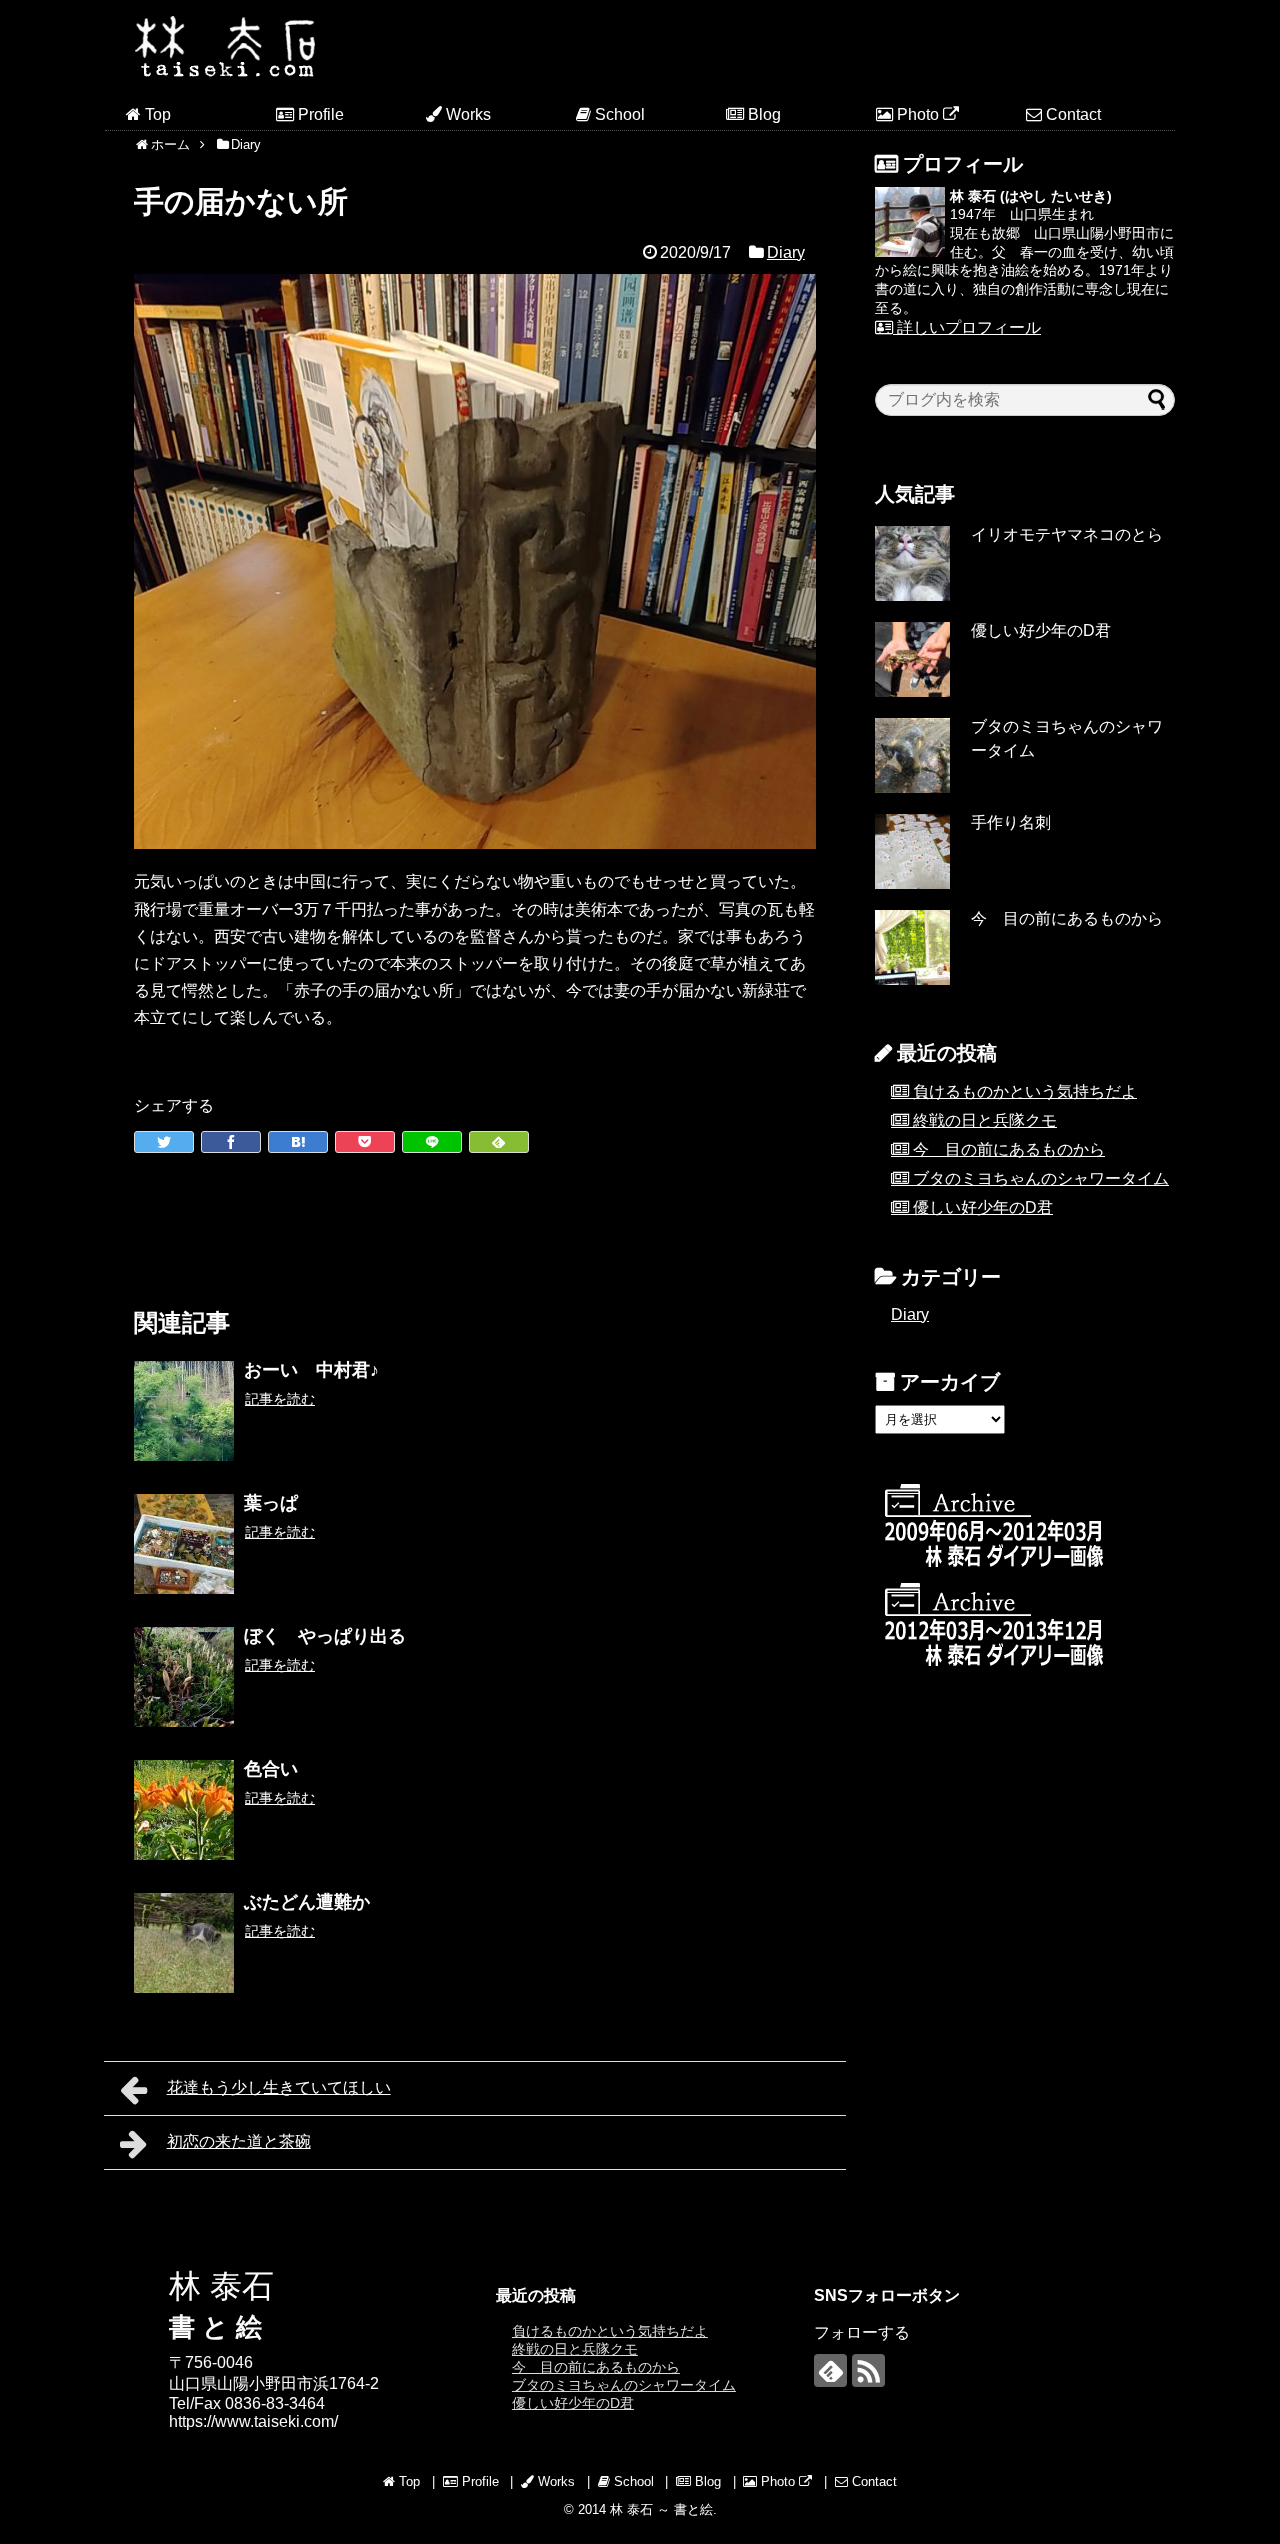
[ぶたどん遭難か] (184, 1943)
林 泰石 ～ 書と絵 (661, 2509)
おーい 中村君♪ (311, 1370)
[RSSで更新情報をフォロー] (868, 2370)
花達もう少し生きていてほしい (279, 2087)
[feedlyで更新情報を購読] (830, 2370)
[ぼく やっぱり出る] (184, 1677)
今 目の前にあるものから (1067, 918)
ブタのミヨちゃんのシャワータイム (1041, 1178)
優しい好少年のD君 (1041, 630)
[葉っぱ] (184, 1544)
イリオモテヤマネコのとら (1067, 534)
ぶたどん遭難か (307, 1902)
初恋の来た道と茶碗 (239, 2141)
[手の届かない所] (298, 1142)
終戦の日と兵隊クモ (985, 1120)
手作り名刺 (1011, 822)
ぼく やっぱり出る (325, 1636)
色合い (271, 1769)
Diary (786, 252)
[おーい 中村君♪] (184, 1411)
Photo (918, 114)
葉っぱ (271, 1503)
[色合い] (184, 1810)
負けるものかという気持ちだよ (1025, 1091)
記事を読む (280, 1399)
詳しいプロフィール (967, 327)
